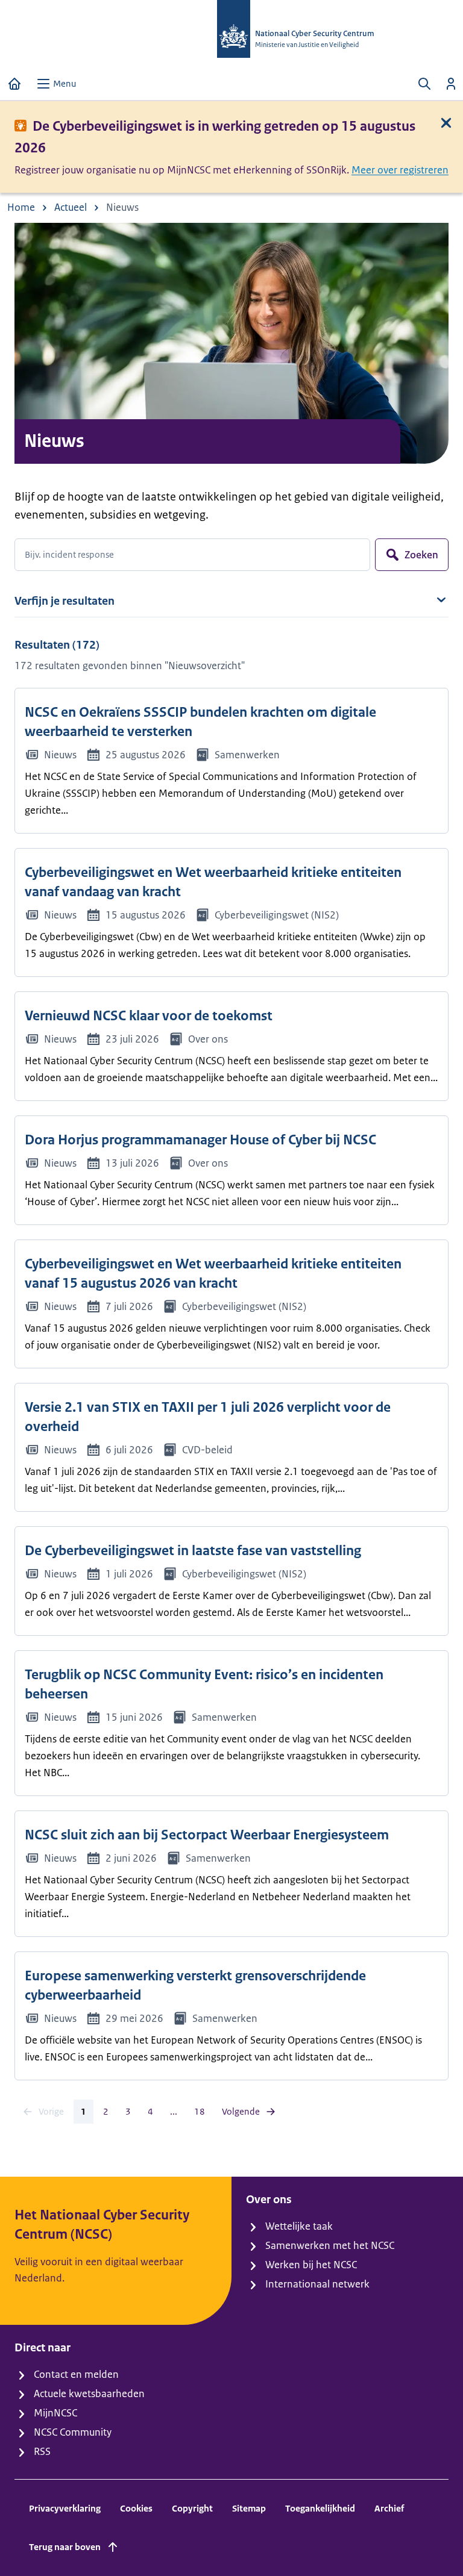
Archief (389, 2508)
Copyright (192, 2508)
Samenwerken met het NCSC (330, 2245)
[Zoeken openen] (424, 84)
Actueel (71, 207)
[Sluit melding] (446, 123)
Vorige (51, 2111)
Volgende (241, 2111)
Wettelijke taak (299, 2226)
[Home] (14, 84)
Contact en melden (76, 2374)
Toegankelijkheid (320, 2508)
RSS (42, 2451)
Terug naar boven (65, 2547)
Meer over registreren (400, 170)
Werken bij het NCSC (311, 2265)
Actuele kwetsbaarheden (89, 2394)
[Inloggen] (451, 84)
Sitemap (249, 2508)
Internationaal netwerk (317, 2284)
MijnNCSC (55, 2413)
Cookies (136, 2508)
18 (200, 2111)
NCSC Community (73, 2432)
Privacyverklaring (65, 2508)
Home (21, 207)
